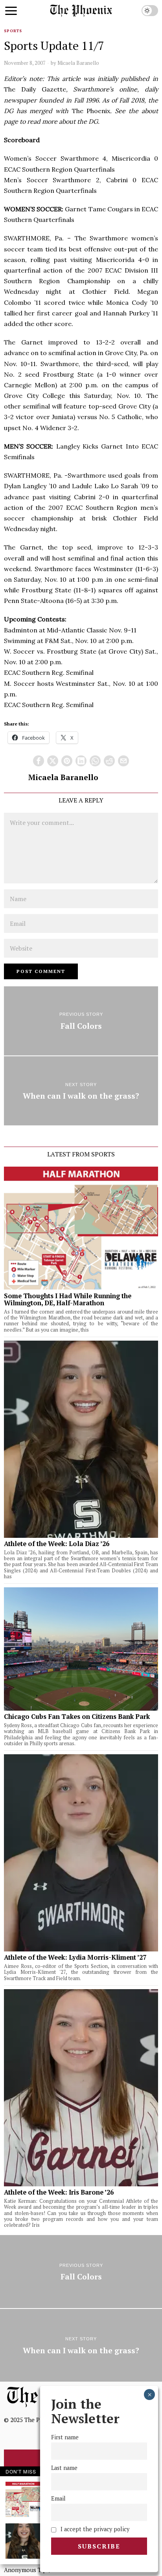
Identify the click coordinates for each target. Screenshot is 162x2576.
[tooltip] (39, 761)
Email (58, 2498)
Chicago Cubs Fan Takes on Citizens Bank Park (77, 1717)
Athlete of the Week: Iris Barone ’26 (59, 2192)
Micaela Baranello (78, 63)
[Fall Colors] (81, 1021)
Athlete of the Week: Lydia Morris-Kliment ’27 (75, 1957)
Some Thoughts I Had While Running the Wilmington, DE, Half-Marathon (68, 1299)
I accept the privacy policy (94, 2529)
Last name (64, 2468)
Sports (13, 31)
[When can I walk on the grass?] (81, 1091)
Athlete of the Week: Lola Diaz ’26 (57, 1544)
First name (65, 2437)
